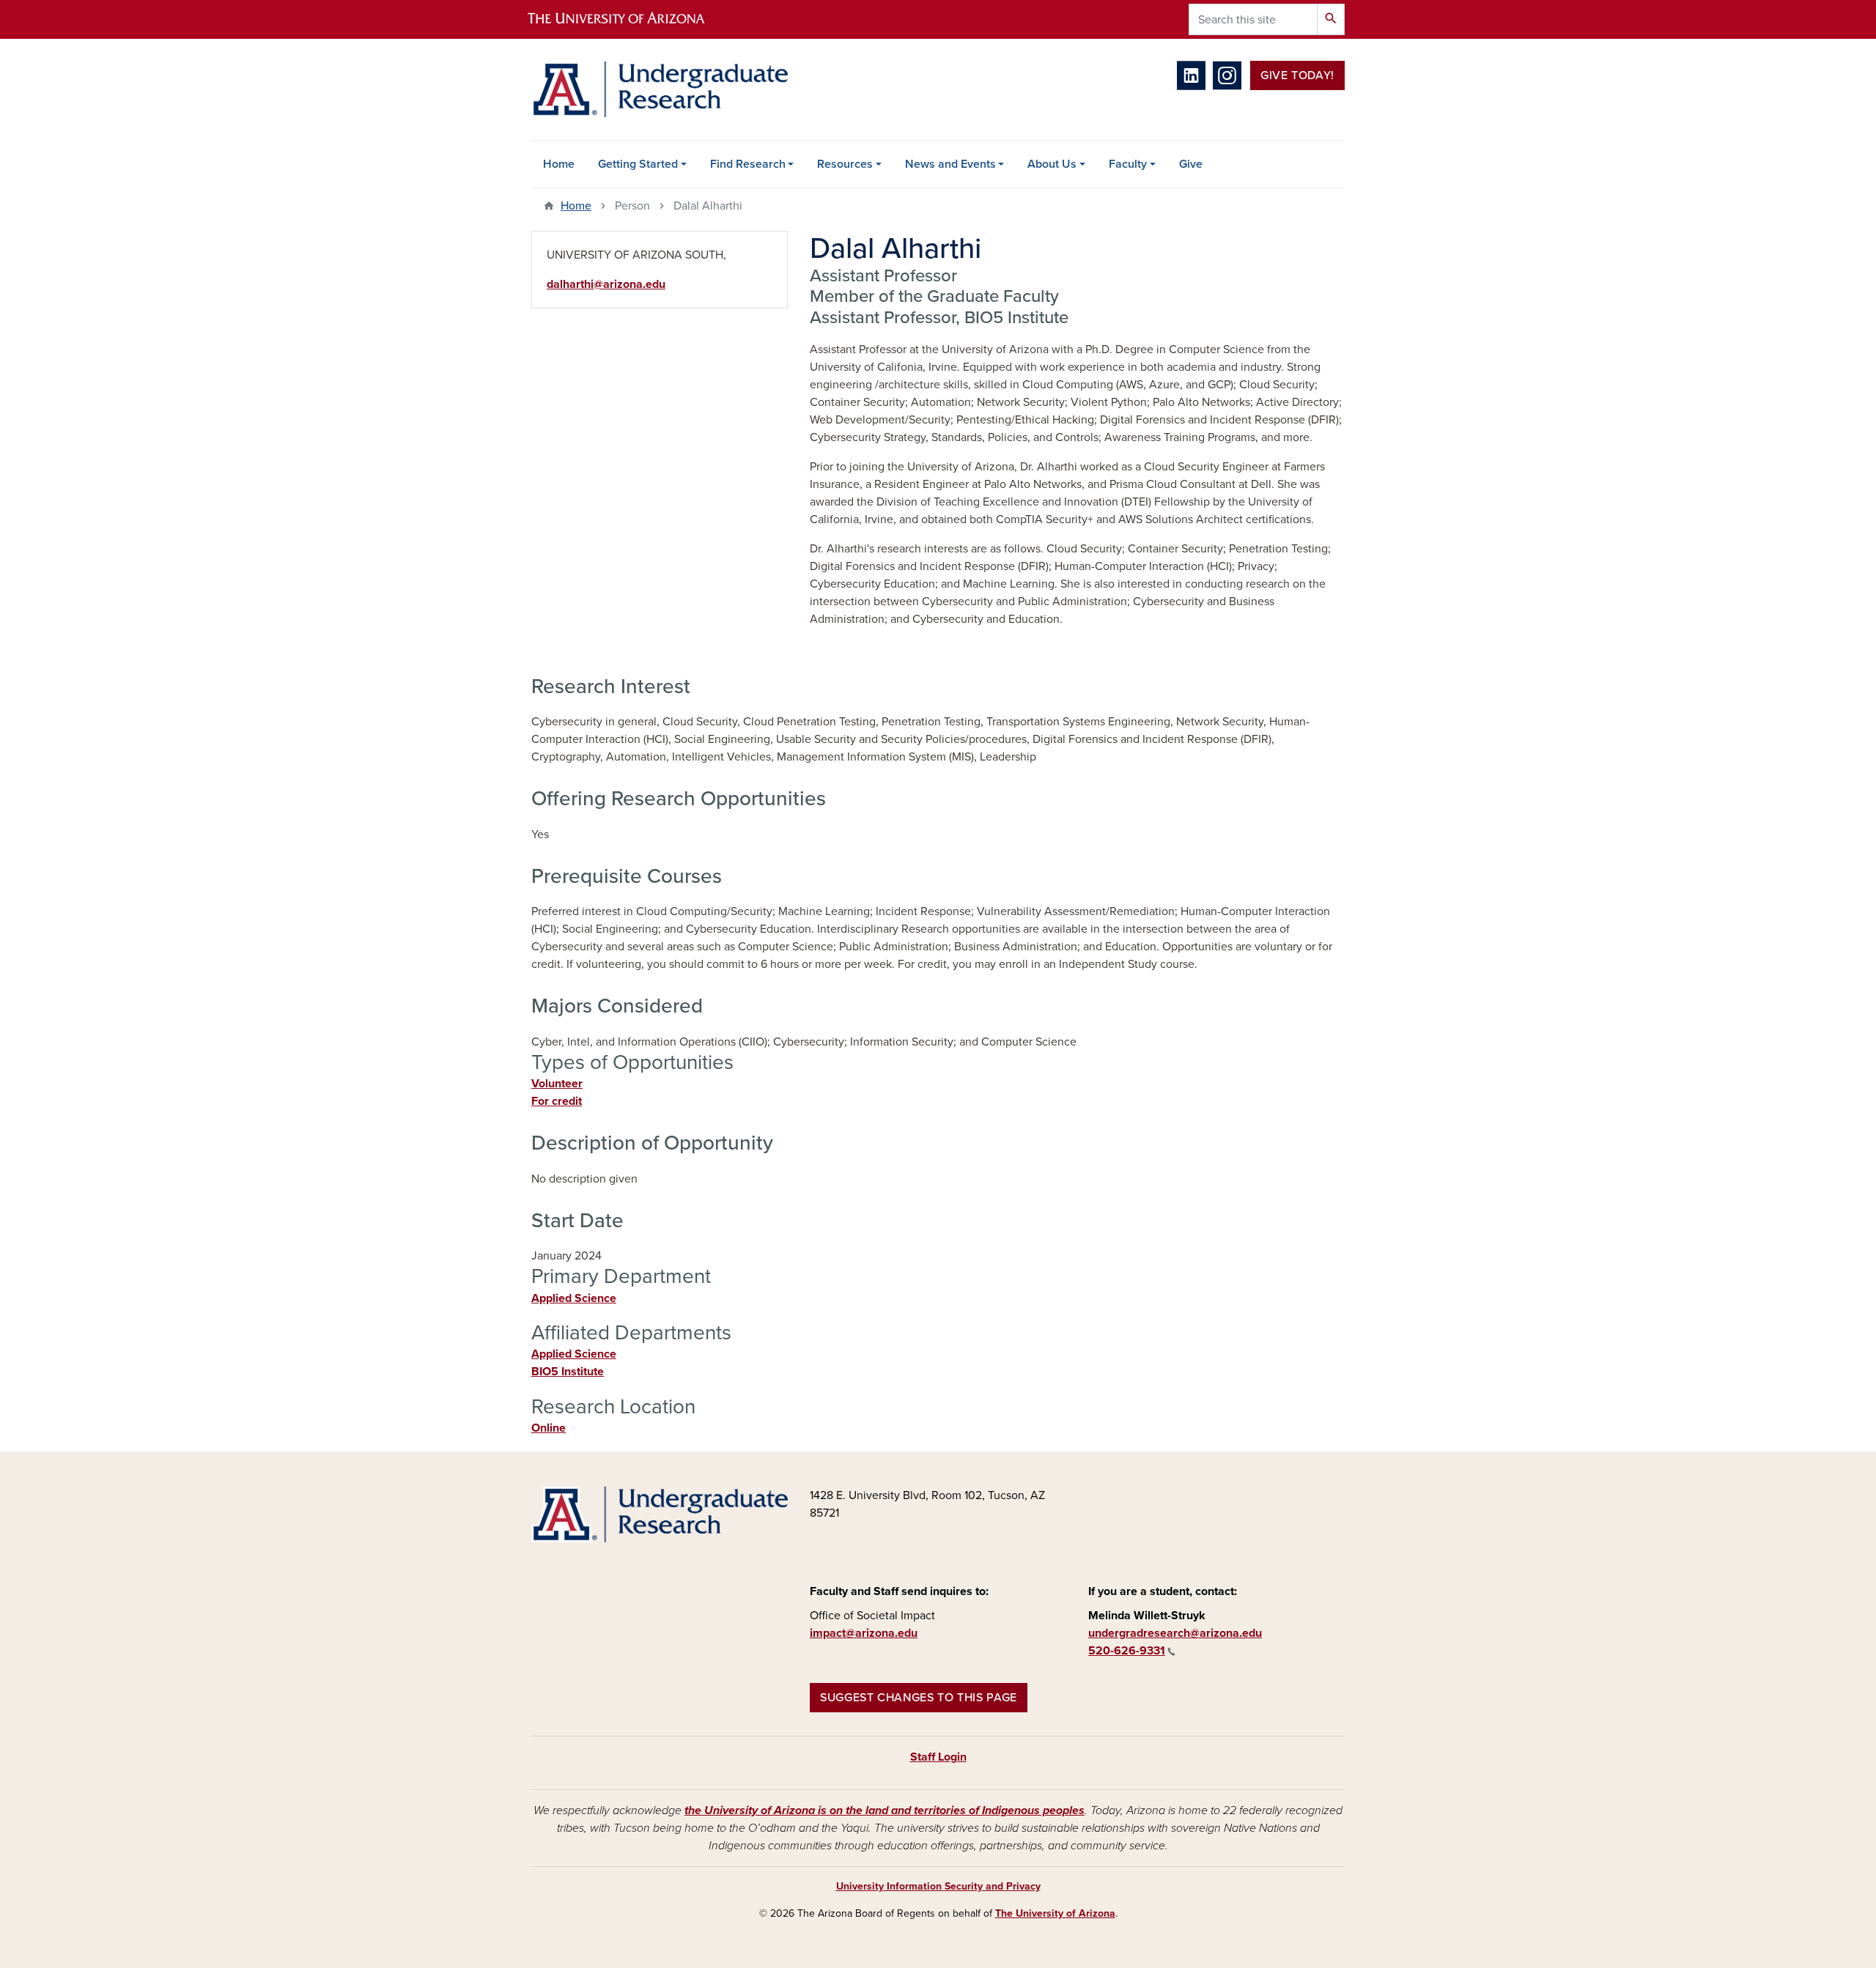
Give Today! (1297, 75)
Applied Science (574, 1298)
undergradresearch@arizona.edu (1175, 1633)
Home (559, 164)
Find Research (748, 164)
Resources (845, 164)
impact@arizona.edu (864, 1633)
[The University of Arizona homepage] (629, 19)
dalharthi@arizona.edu (606, 284)
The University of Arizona (1055, 1913)
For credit (557, 1101)
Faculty (1128, 164)
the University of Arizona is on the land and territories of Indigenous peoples (885, 1810)
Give (1191, 164)
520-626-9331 (1127, 1651)
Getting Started (638, 164)
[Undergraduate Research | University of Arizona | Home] (660, 89)
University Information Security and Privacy (938, 1886)
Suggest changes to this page (919, 1698)
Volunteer (557, 1084)
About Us (1052, 164)
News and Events (950, 164)
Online (549, 1428)
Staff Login (938, 1757)
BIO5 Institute (568, 1372)
